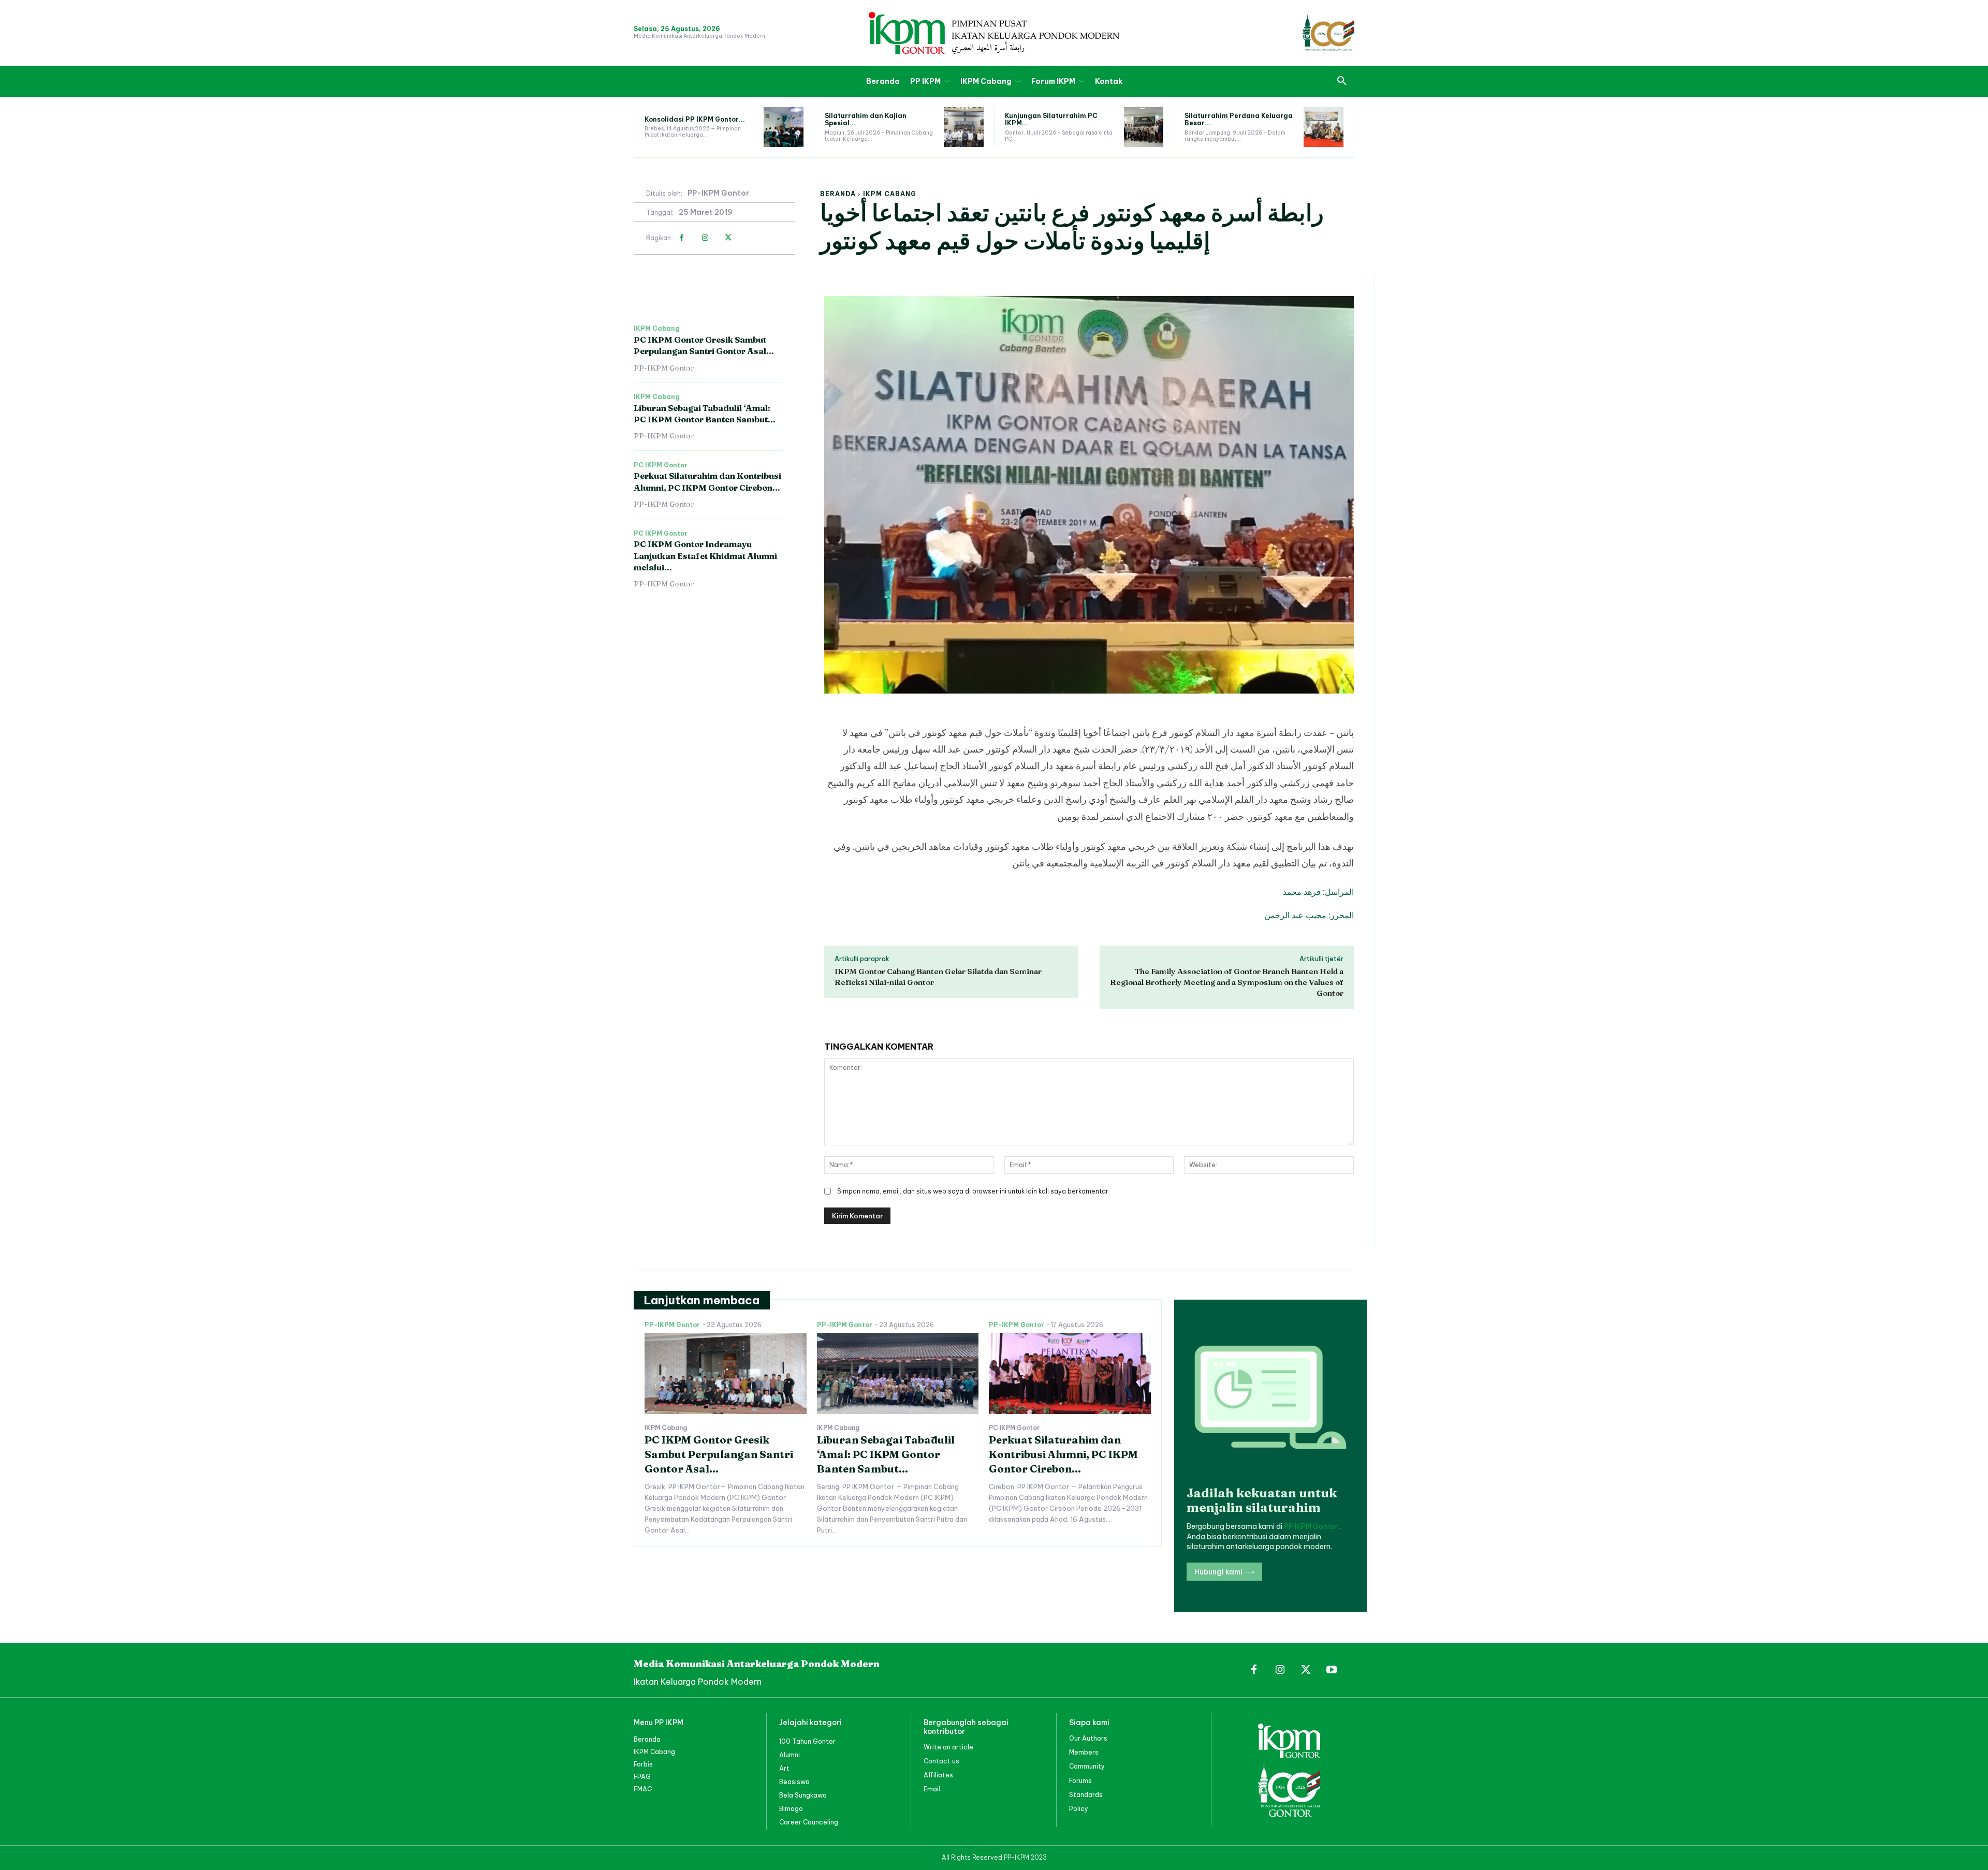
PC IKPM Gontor (661, 465)
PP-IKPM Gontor (718, 193)
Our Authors (1088, 1738)
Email (932, 1789)
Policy (1079, 1809)
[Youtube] (1332, 1670)
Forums (1080, 1781)
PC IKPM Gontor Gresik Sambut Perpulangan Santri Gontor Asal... (704, 345)
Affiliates (938, 1775)
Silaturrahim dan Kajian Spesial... (866, 119)
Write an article (948, 1747)
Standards (1086, 1795)
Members (1084, 1752)
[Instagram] (705, 238)
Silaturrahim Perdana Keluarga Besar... (1239, 119)
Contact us (941, 1761)
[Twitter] (728, 238)
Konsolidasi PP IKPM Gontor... (695, 119)
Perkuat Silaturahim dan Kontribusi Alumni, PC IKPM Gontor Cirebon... (1063, 1454)
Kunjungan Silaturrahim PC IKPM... (1051, 119)
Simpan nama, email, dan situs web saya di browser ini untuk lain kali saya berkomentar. (974, 1191)
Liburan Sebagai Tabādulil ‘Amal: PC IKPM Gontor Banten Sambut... (886, 1454)
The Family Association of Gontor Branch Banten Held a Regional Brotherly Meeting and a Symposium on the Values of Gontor (1227, 982)
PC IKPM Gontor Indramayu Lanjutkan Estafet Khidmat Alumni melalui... (705, 556)
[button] (1342, 81)
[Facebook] (682, 238)
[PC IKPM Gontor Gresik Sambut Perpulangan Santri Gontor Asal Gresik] (726, 1373)
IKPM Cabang (890, 194)
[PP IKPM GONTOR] (994, 33)
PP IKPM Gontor (1312, 1526)
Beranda (838, 194)
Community (1087, 1766)
